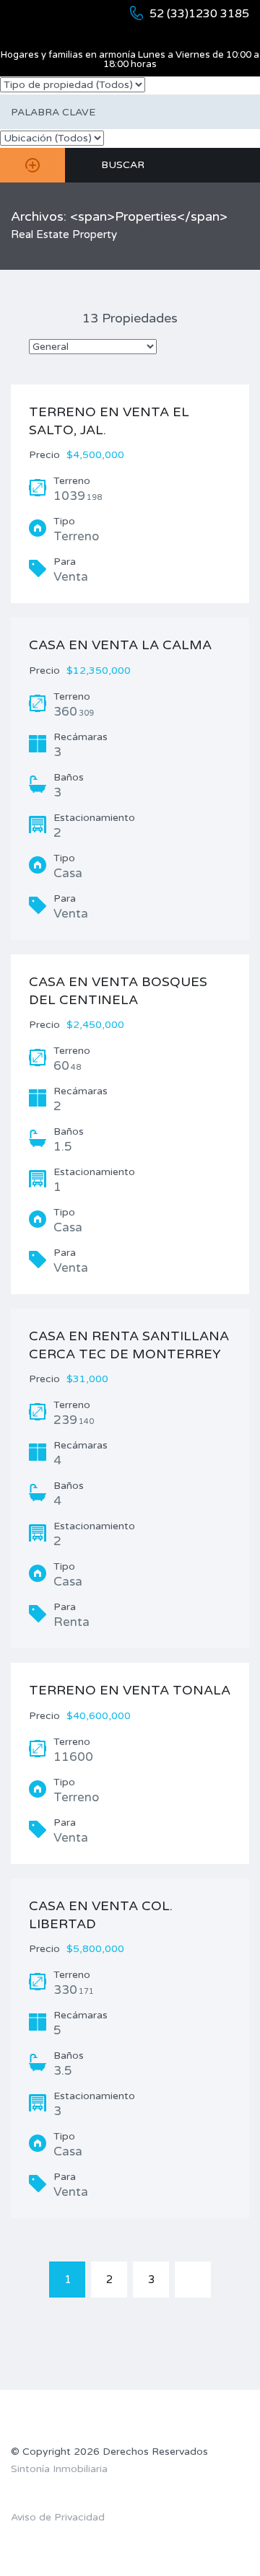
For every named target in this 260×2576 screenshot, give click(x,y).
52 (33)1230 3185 (199, 14)
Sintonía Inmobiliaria (59, 2469)
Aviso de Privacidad (58, 2517)
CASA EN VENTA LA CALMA (120, 645)
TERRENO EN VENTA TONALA (130, 1690)
